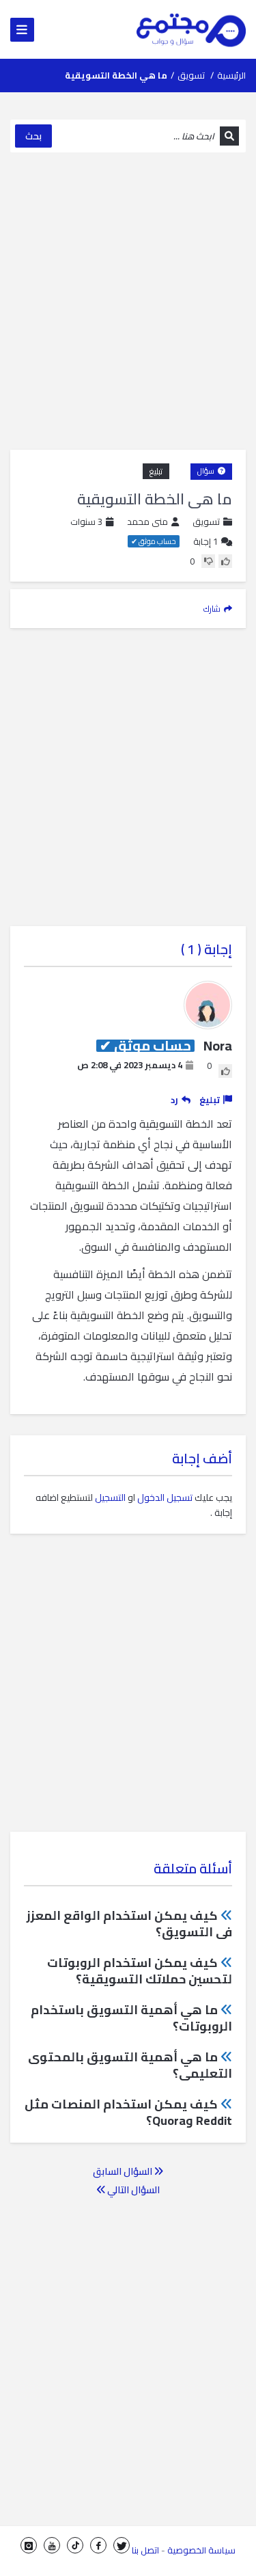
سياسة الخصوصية (201, 2550)
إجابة (205, 542)
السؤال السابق (124, 2171)
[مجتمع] (191, 29)
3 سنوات (86, 521)
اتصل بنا (145, 2550)
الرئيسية (231, 75)
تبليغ (156, 471)
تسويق (191, 75)
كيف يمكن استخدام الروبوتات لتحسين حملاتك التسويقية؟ (140, 1971)
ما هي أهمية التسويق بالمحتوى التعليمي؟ (130, 2065)
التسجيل (110, 1497)
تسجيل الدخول (165, 1497)
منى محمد (147, 522)
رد (174, 1100)
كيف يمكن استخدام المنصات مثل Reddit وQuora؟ (128, 2112)
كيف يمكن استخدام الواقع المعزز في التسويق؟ (129, 1924)
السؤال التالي (132, 2190)
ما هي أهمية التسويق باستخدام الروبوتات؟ (131, 2018)
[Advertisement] (128, 301)
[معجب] (225, 561)
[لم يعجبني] (208, 561)
